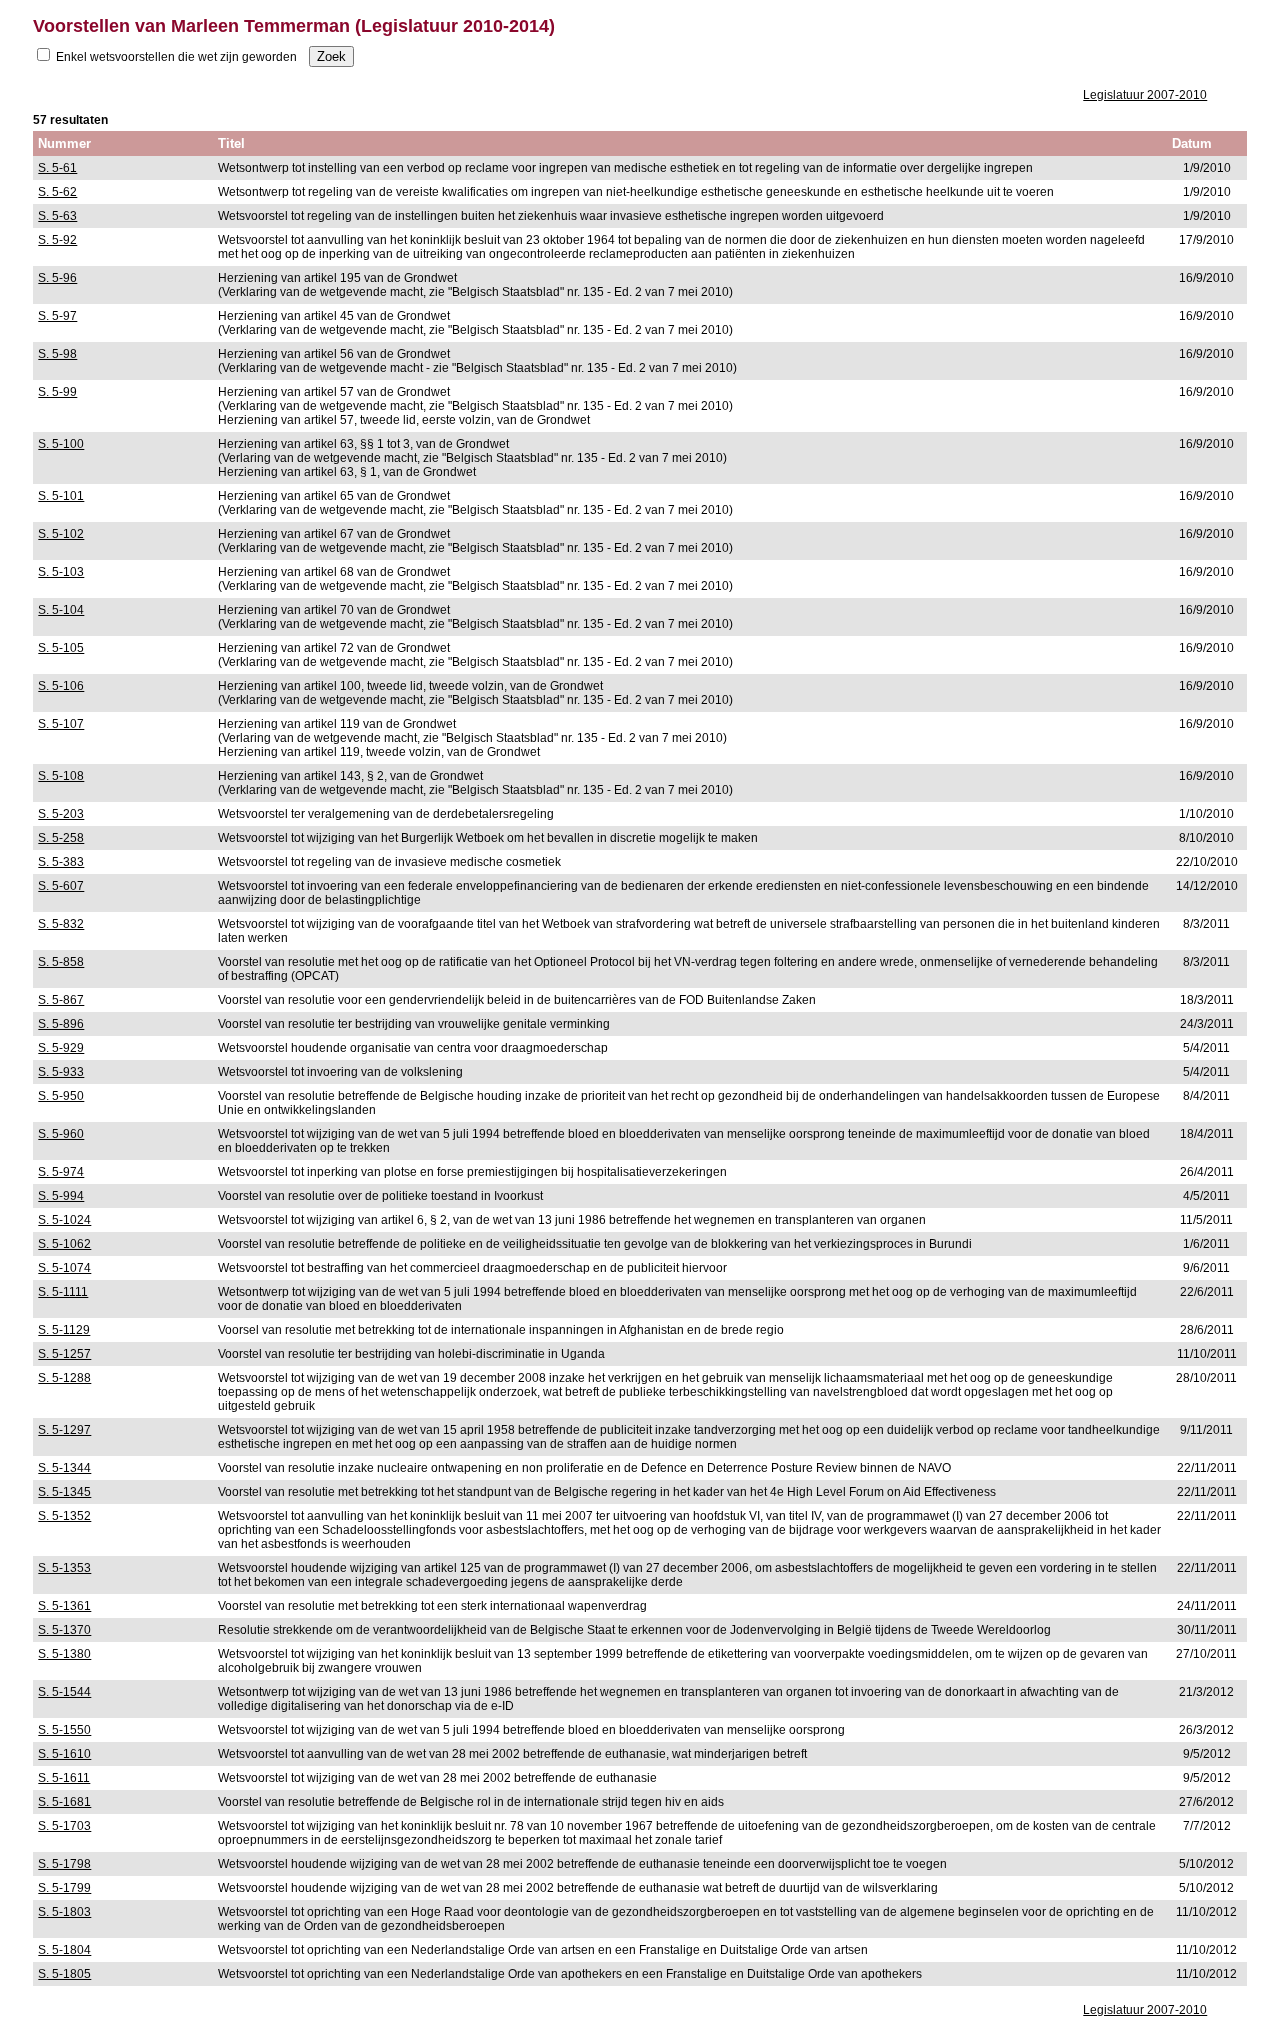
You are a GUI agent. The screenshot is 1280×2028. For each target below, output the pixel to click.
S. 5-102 (61, 534)
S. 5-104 (61, 610)
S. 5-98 (57, 354)
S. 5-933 (61, 1072)
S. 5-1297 (64, 1430)
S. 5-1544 (64, 1692)
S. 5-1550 (64, 1730)
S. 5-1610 (64, 1754)
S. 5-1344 (64, 1468)
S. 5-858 (61, 962)
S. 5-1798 (64, 1864)
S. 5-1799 (64, 1888)
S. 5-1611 (64, 1778)
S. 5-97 (57, 316)
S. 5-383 (61, 862)
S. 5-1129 (64, 1330)
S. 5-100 (61, 444)
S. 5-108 (61, 776)
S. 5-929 (61, 1048)
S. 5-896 (61, 1024)
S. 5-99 (57, 392)
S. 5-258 (61, 838)
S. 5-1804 (64, 1950)
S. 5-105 (61, 648)
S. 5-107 (61, 724)
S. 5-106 (61, 686)
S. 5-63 (57, 216)
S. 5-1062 (64, 1244)
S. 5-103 (61, 572)
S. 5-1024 (64, 1220)
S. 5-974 (61, 1172)
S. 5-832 (61, 924)
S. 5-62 (57, 192)
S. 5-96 (57, 278)
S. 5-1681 (64, 1802)
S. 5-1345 (64, 1492)
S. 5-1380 (64, 1654)
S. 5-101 (61, 496)
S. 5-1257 (64, 1354)
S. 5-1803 (64, 1912)
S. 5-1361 (64, 1606)
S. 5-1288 (64, 1378)
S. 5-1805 (64, 1974)
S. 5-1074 (64, 1268)
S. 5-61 (57, 168)
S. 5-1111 (63, 1292)
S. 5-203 (61, 814)
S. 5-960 (61, 1134)
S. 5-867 (61, 1000)
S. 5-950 (61, 1096)
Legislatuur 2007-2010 (1145, 95)
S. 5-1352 (64, 1516)
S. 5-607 (61, 886)
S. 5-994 (61, 1196)
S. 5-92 (57, 240)
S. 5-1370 (64, 1630)
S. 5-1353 (64, 1568)
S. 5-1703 (64, 1826)
